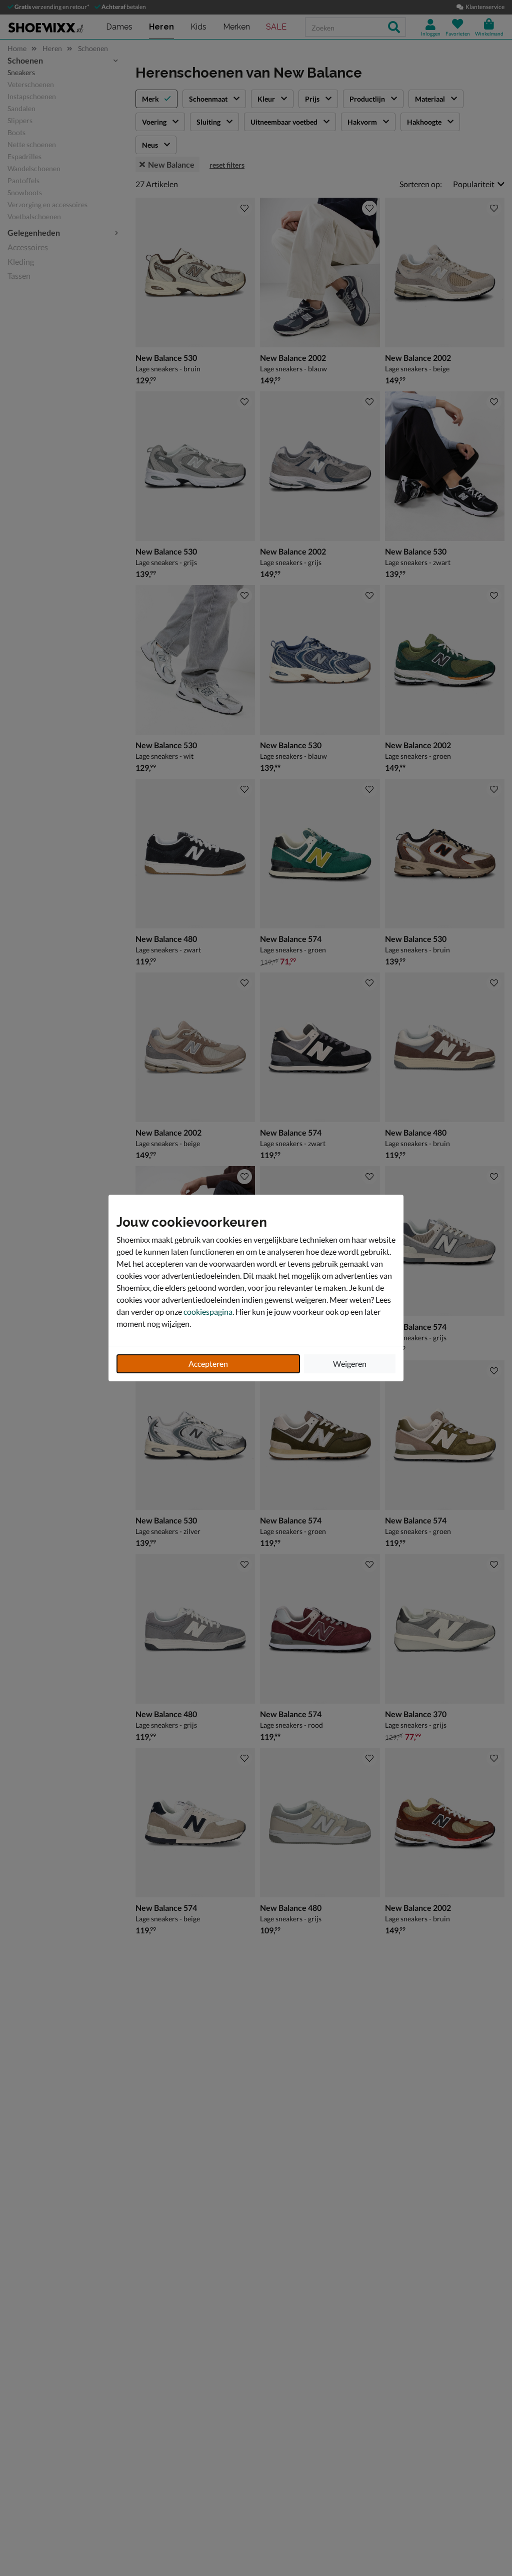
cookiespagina (208, 1312)
